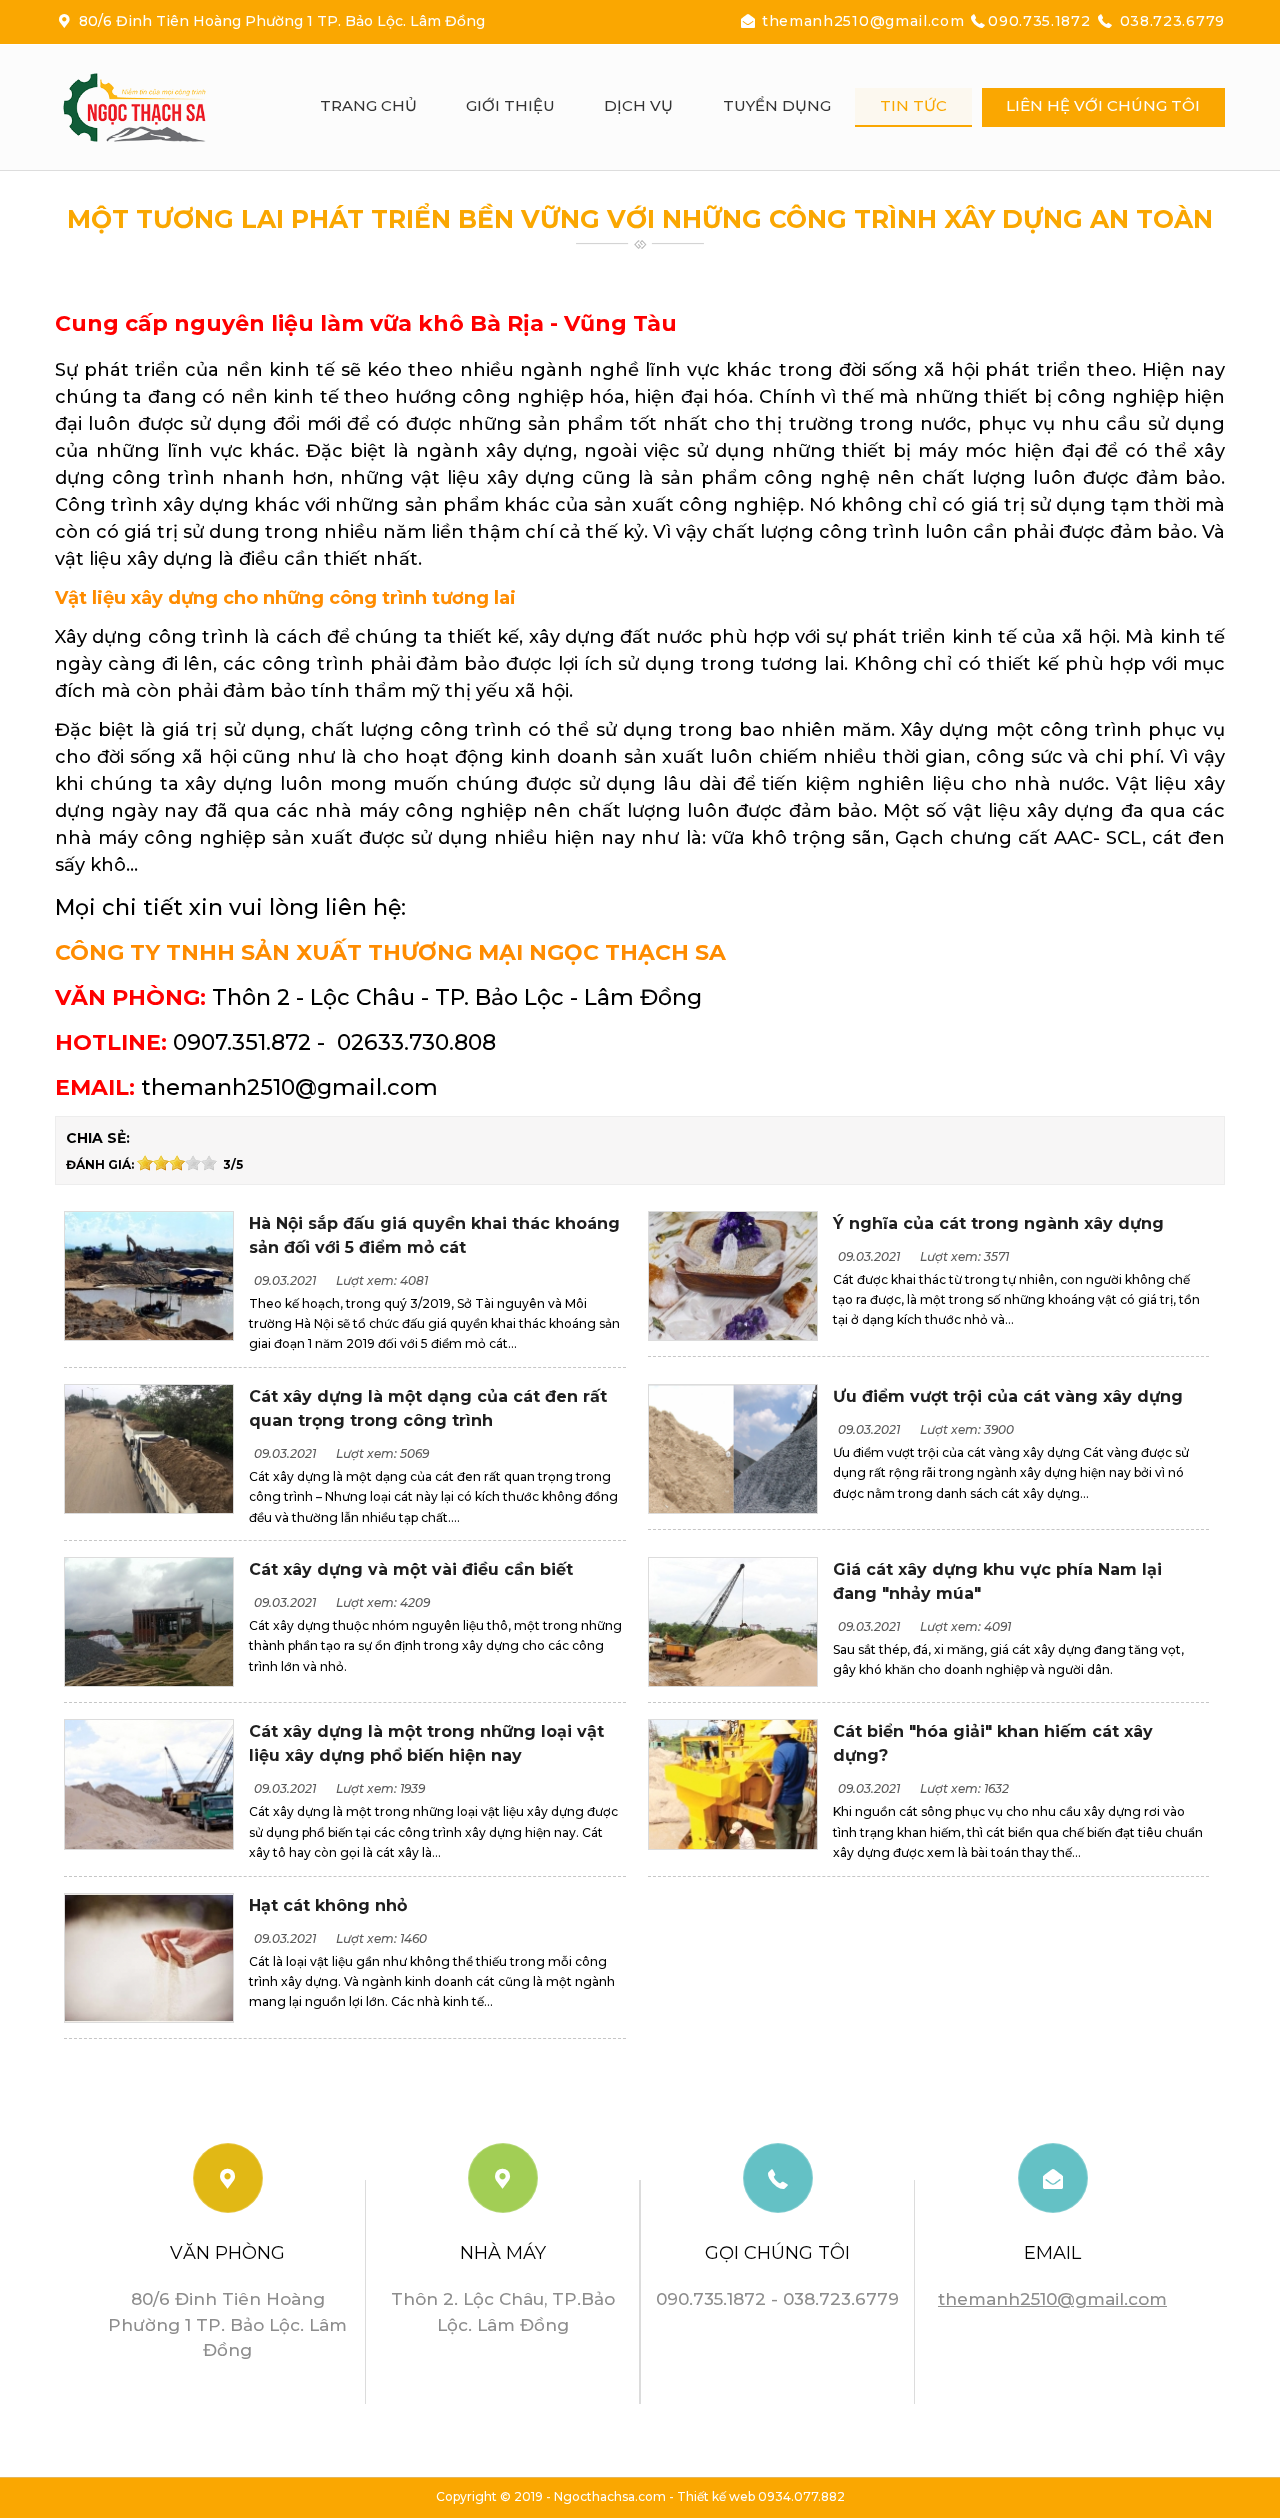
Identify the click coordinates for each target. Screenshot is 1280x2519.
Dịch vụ (638, 105)
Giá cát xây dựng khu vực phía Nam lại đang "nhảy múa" (997, 1581)
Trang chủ (368, 105)
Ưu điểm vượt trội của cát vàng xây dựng (1008, 1396)
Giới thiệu (510, 105)
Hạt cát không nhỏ (328, 1905)
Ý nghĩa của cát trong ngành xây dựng (998, 1223)
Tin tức (913, 105)
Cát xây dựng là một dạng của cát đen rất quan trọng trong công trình (428, 1408)
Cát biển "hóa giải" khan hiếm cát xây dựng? (993, 1743)
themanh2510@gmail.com (863, 21)
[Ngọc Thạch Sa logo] (155, 107)
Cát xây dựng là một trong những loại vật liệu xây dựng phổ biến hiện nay (426, 1743)
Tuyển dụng (777, 105)
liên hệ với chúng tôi (1103, 105)
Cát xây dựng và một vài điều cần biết (411, 1569)
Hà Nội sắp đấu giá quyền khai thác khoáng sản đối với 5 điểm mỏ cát (434, 1235)
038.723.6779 (1170, 21)
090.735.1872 (1041, 21)
